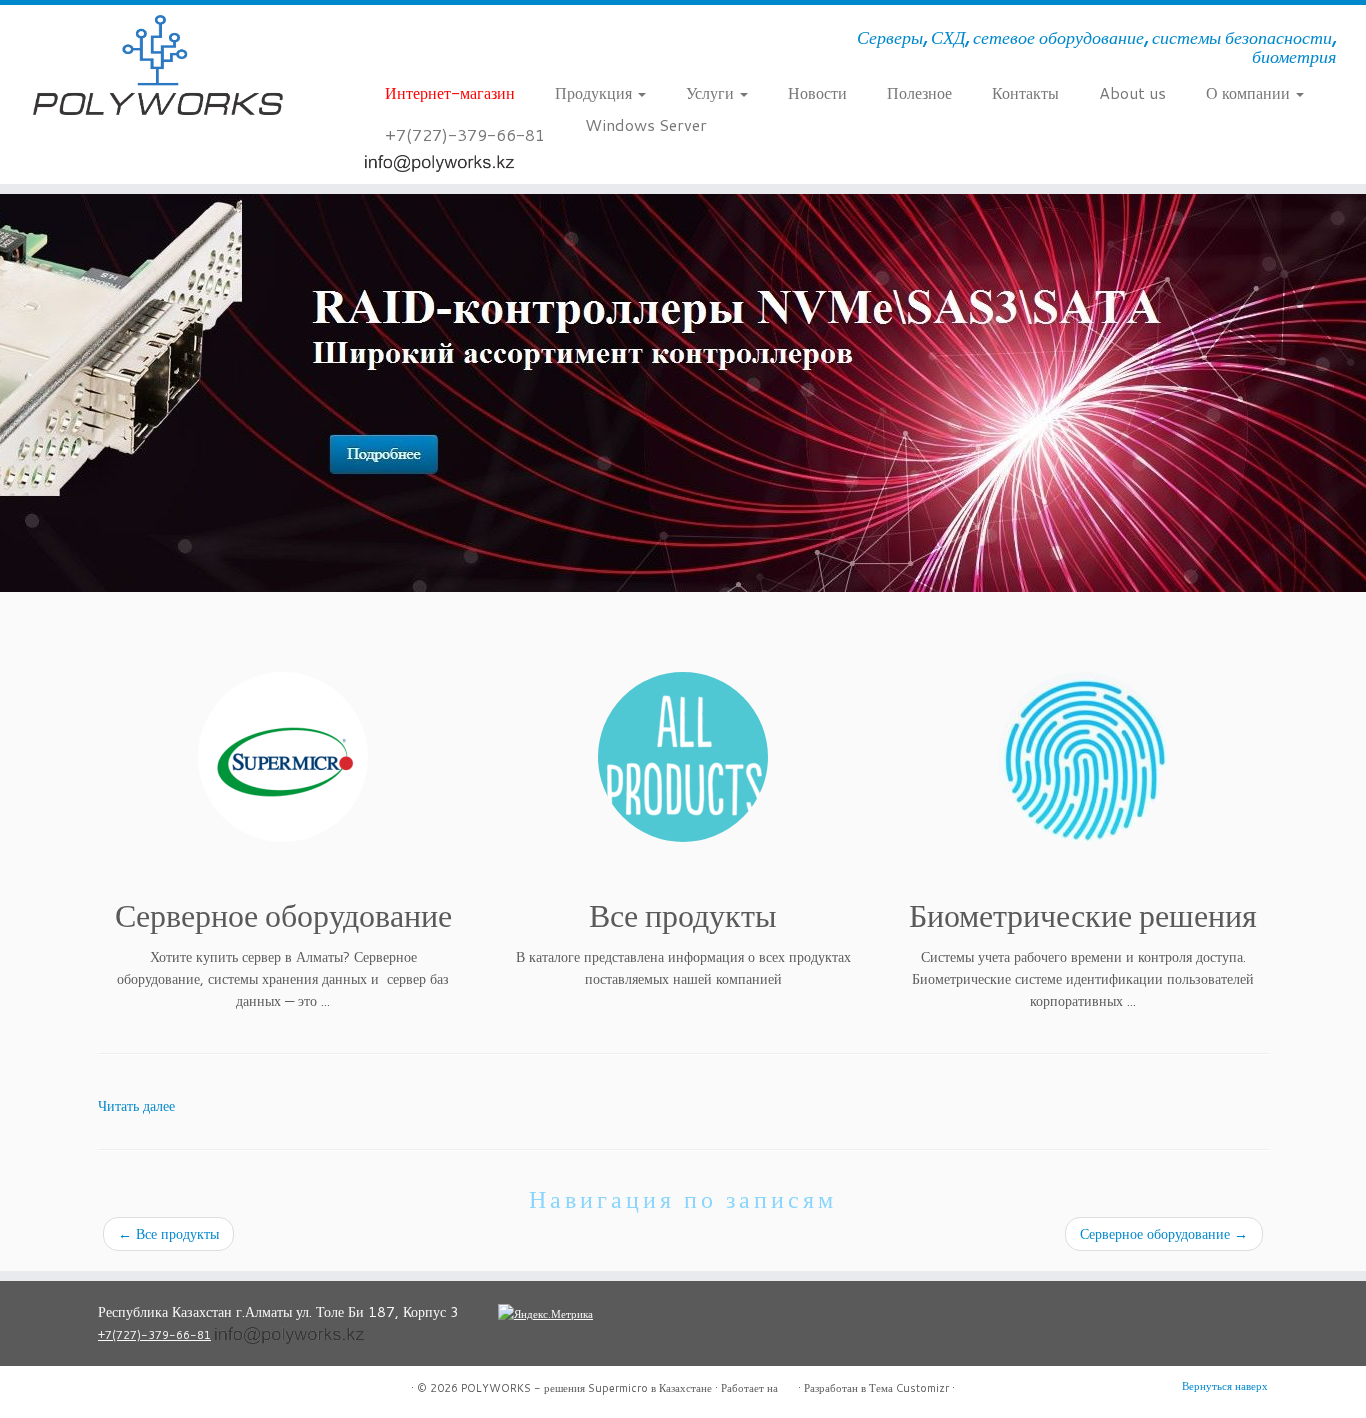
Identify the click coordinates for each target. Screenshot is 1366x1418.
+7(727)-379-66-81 (465, 134)
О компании (1250, 92)
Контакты (1025, 92)
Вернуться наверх (1225, 1386)
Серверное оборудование (1164, 1234)
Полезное (919, 92)
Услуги (712, 92)
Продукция (595, 92)
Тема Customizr (909, 1388)
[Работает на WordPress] (788, 1384)
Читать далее (136, 1106)
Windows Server (646, 124)
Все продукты (168, 1234)
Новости (817, 92)
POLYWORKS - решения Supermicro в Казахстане (586, 1388)
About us (1132, 92)
